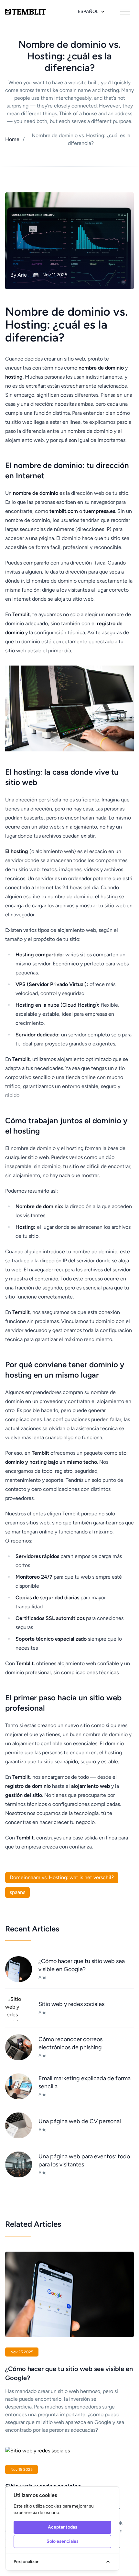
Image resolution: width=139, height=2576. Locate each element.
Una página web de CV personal (80, 2121)
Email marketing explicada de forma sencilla (85, 2082)
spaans (17, 1892)
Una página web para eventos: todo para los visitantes (84, 2160)
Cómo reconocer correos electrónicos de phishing (70, 2043)
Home (12, 139)
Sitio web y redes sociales (71, 2004)
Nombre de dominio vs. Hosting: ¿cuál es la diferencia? (76, 139)
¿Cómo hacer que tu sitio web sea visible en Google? (82, 1965)
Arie (22, 275)
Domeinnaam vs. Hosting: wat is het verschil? (62, 1877)
